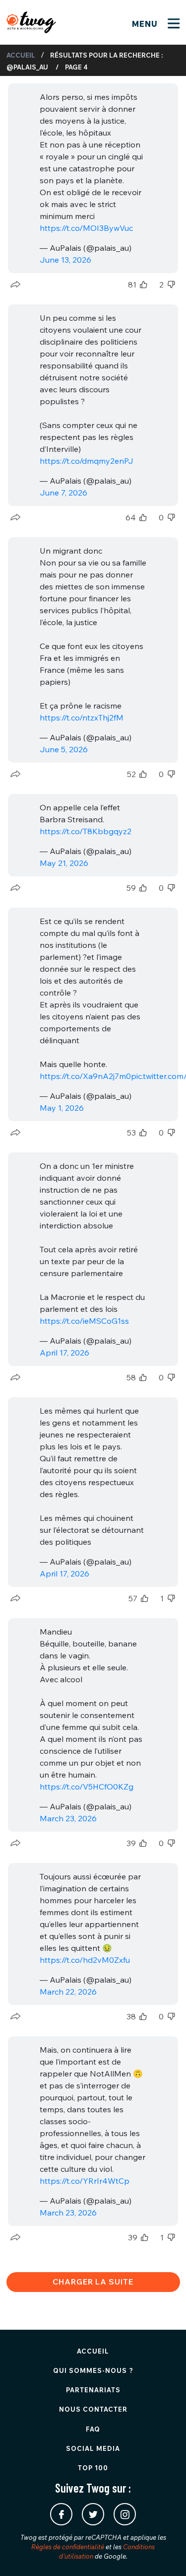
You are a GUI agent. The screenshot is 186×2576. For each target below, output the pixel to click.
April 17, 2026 (64, 1353)
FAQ (93, 2429)
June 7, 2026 (63, 493)
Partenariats (93, 2390)
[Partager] (15, 285)
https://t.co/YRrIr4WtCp (85, 2181)
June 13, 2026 (65, 260)
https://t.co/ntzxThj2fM (82, 717)
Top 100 (93, 2468)
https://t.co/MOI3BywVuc (86, 228)
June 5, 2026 (64, 749)
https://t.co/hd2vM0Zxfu (85, 1960)
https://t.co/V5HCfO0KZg (87, 1787)
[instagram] (125, 2514)
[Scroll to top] (164, 2554)
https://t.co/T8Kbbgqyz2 (86, 831)
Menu (146, 24)
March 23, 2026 (68, 1818)
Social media (93, 2448)
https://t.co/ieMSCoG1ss (84, 1321)
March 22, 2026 (68, 1992)
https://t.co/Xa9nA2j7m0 (85, 1076)
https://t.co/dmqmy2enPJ (87, 461)
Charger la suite (93, 2282)
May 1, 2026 (62, 1108)
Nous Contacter (93, 2409)
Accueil (21, 55)
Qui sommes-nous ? (93, 2370)
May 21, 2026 (64, 863)
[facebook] (61, 2514)
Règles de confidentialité (68, 2547)
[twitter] (93, 2514)
